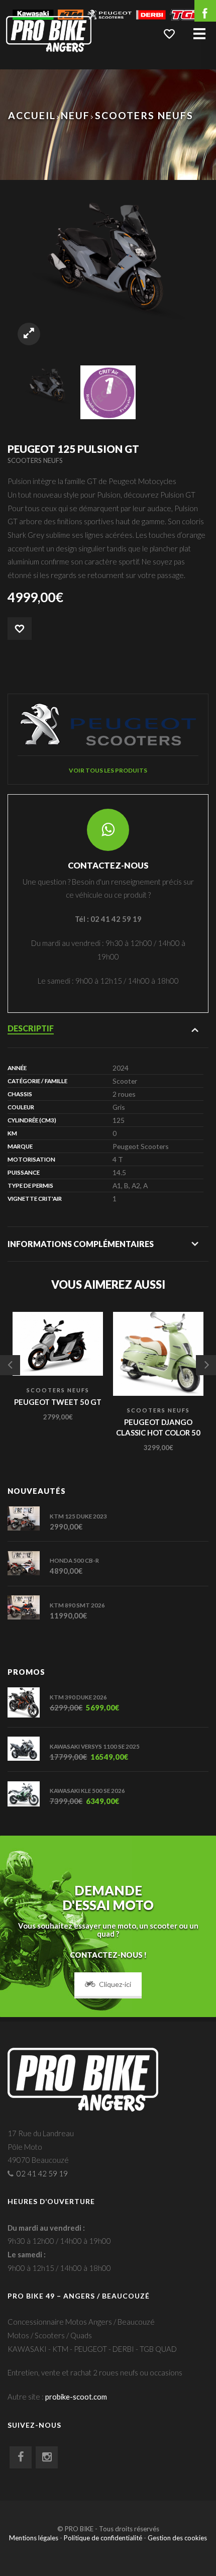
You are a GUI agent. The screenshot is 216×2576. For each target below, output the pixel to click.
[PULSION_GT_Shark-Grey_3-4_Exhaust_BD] (48, 385)
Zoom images (29, 334)
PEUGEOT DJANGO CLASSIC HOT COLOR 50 (158, 1427)
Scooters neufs (144, 115)
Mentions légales (34, 2538)
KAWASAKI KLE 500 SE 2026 (87, 1790)
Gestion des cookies (177, 2538)
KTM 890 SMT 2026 (77, 1605)
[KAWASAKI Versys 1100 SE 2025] (29, 1749)
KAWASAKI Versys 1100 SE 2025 (95, 1746)
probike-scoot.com (76, 2397)
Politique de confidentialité (103, 2538)
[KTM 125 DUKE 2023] (29, 1518)
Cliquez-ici (115, 1984)
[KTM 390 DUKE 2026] (29, 1702)
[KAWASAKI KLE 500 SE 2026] (29, 1794)
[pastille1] (108, 391)
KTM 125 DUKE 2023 (78, 1516)
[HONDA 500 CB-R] (29, 1563)
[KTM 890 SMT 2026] (29, 1607)
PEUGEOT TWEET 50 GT (58, 1402)
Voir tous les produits (108, 770)
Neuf (75, 115)
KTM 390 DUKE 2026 (78, 1697)
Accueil (32, 115)
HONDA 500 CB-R (74, 1560)
